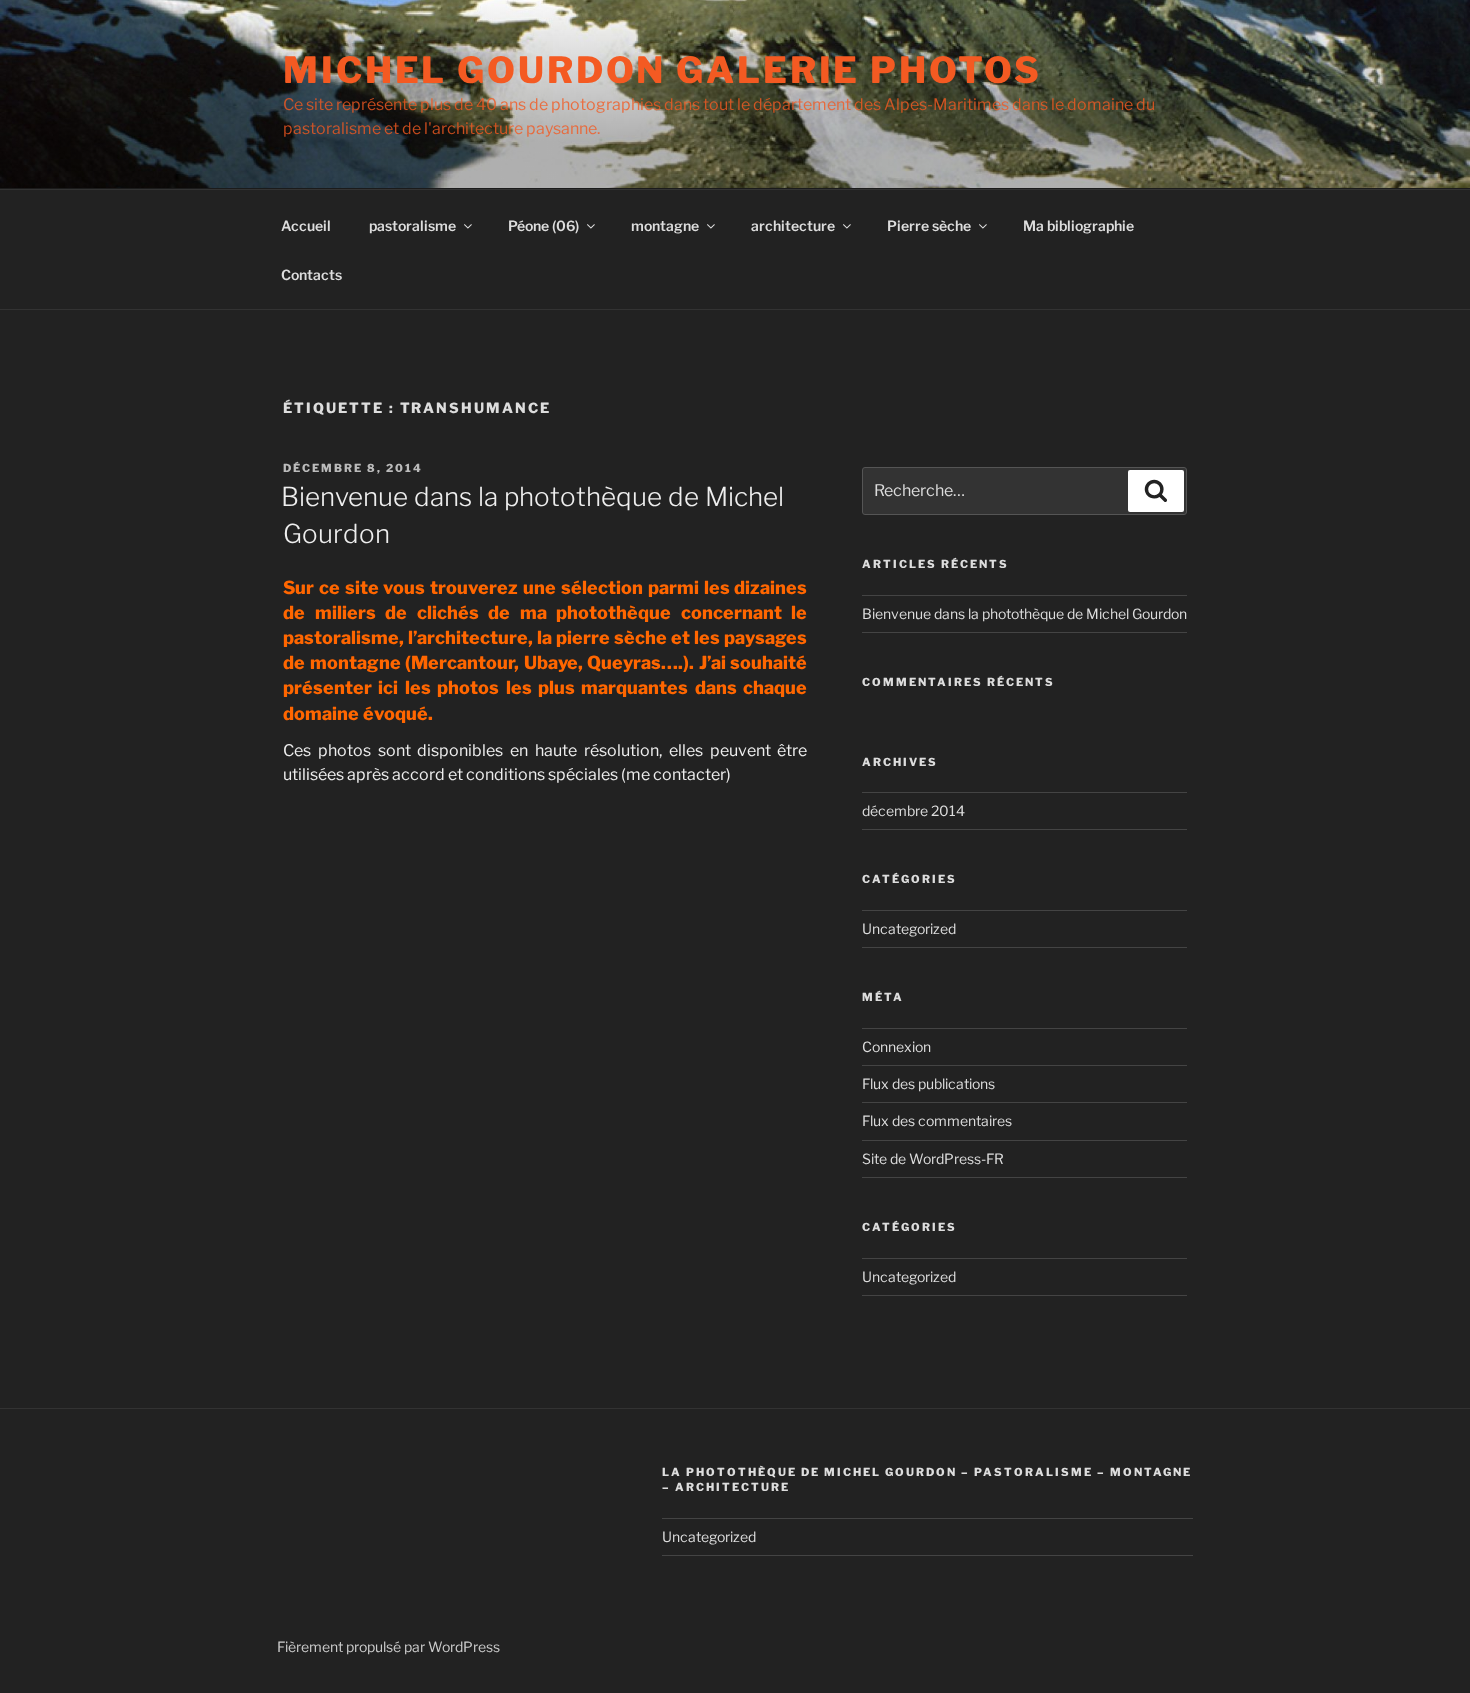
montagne (665, 225)
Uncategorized (909, 928)
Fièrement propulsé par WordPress (388, 1646)
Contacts (311, 274)
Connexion (896, 1046)
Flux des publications (928, 1083)
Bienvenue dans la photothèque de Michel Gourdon (1024, 613)
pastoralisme (412, 225)
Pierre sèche (929, 225)
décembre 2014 (913, 810)
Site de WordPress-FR (933, 1158)
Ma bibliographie (1078, 225)
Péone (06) (543, 225)
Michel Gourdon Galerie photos (662, 70)
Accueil (306, 225)
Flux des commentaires (937, 1120)
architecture (793, 225)
